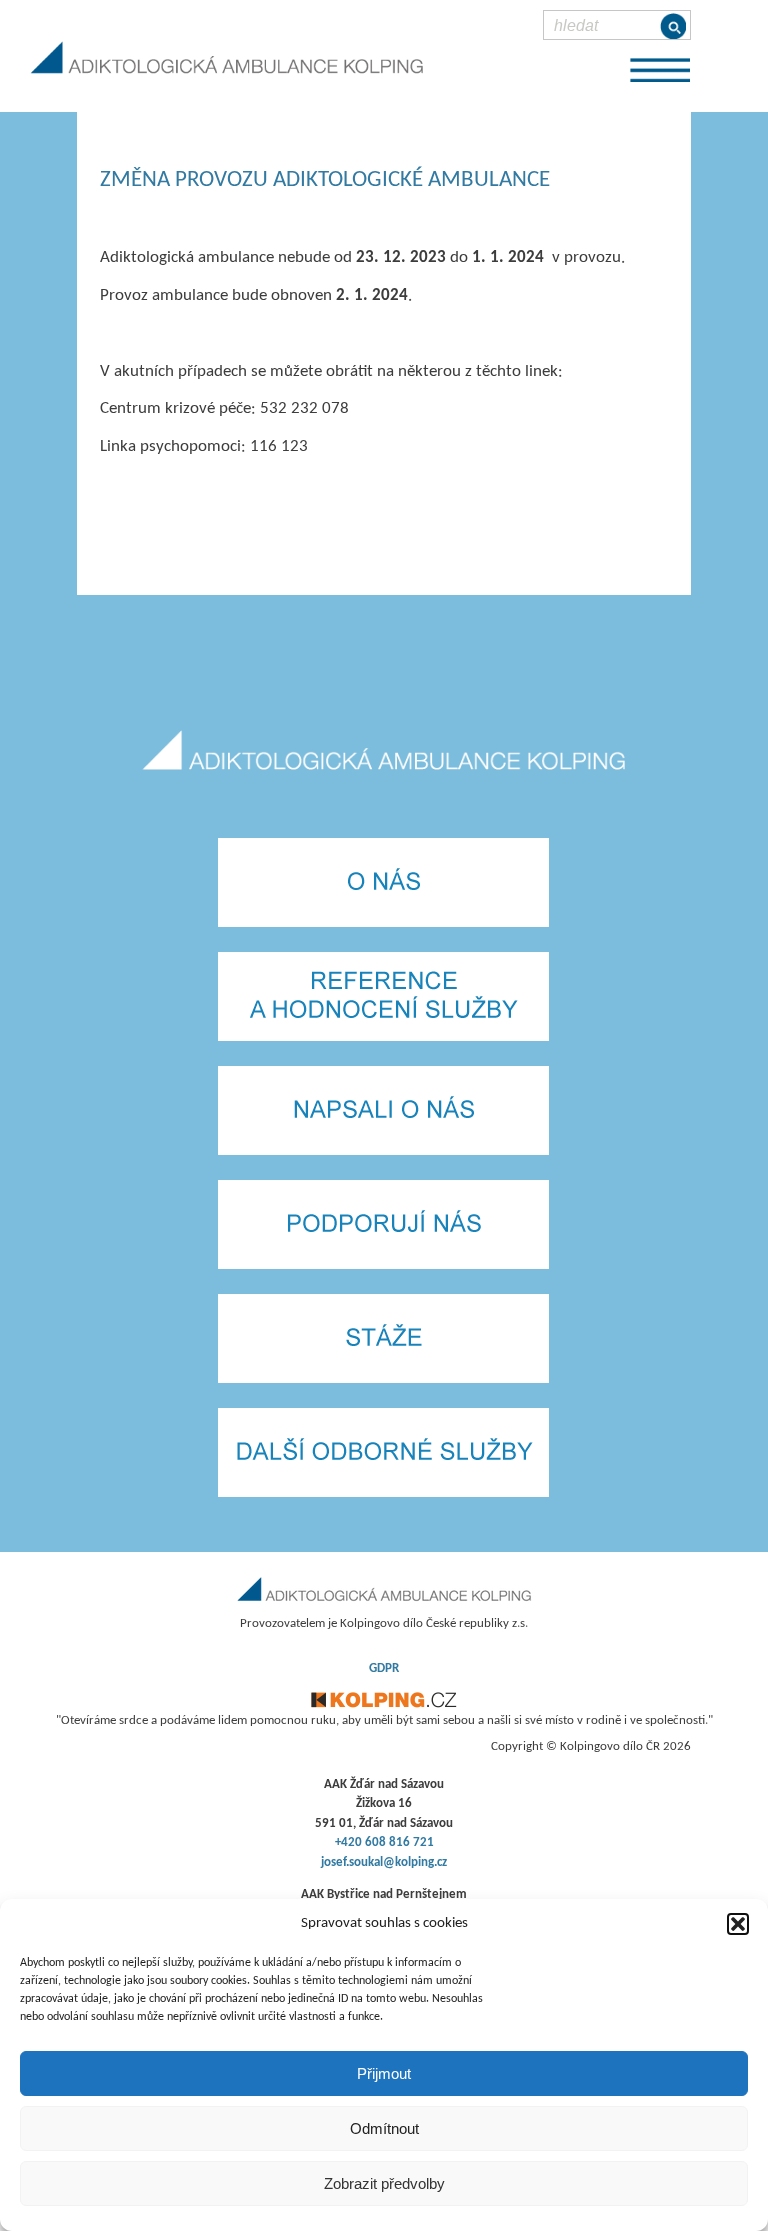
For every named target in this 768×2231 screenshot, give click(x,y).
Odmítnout (384, 2128)
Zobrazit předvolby (384, 2183)
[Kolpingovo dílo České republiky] (384, 1704)
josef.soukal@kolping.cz (384, 1862)
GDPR (384, 1668)
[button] (738, 1924)
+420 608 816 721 (384, 1842)
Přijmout (384, 2073)
